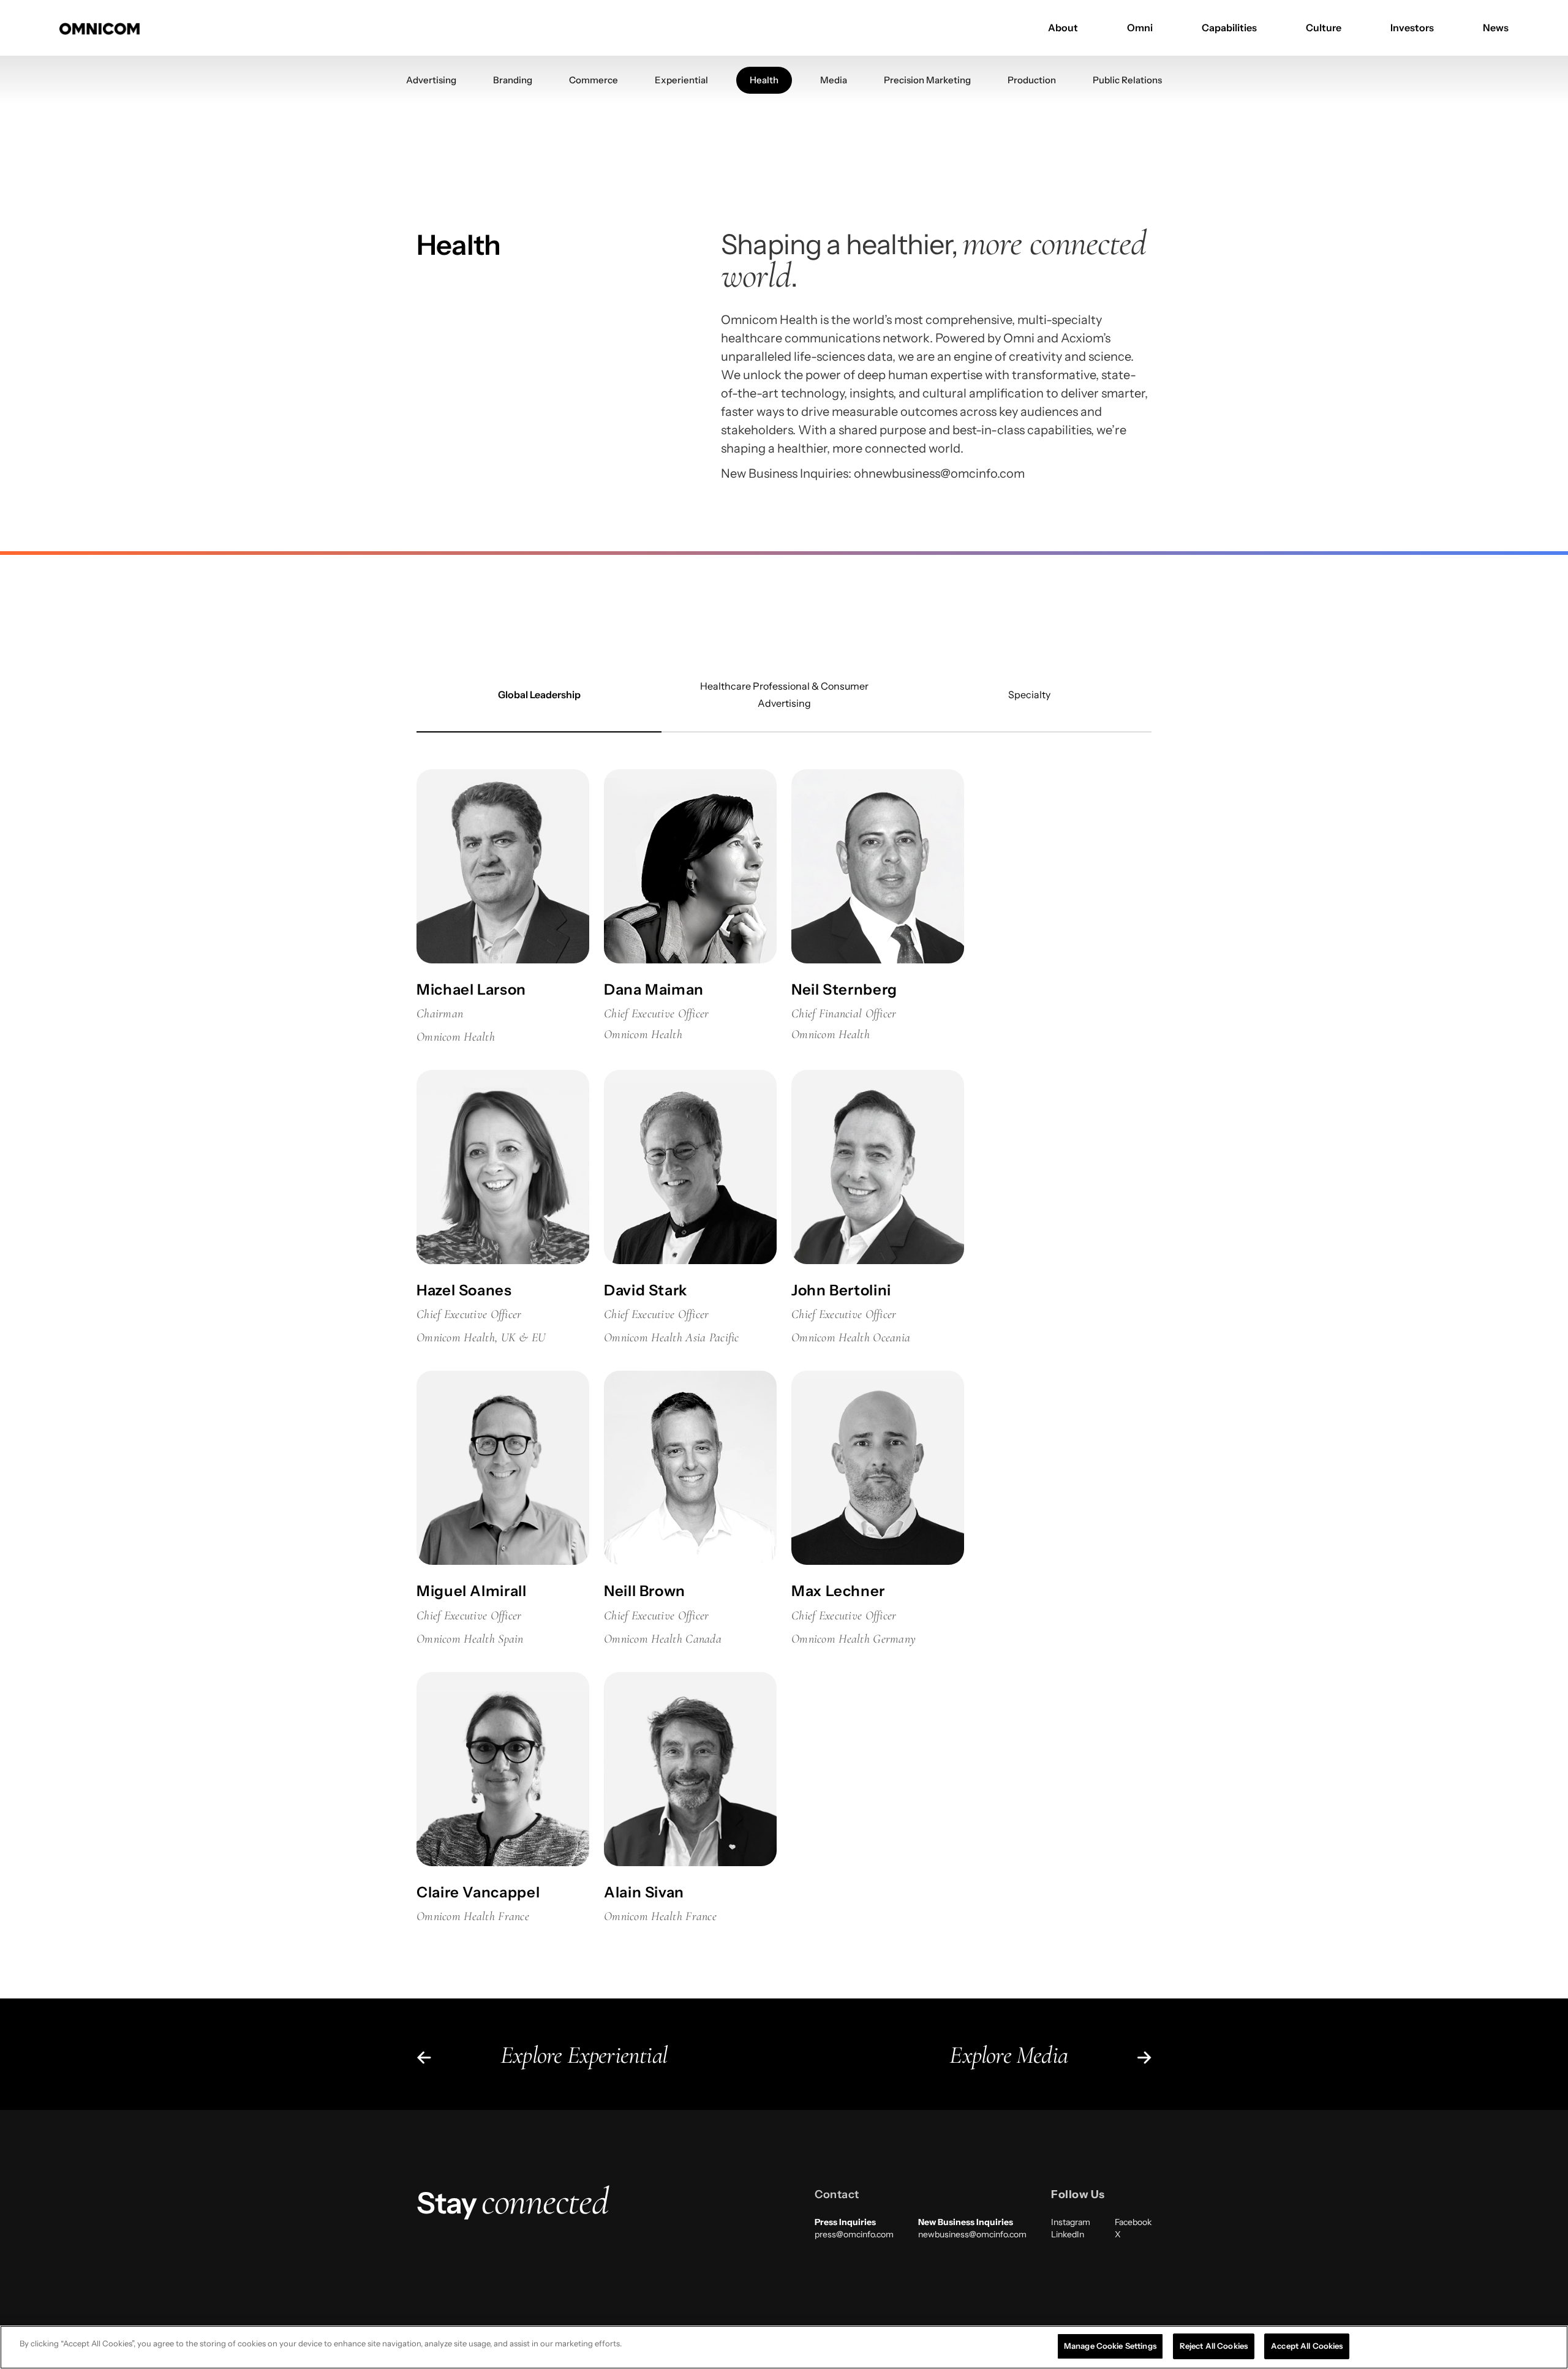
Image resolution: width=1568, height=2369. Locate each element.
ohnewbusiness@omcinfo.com (939, 473)
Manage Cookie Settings (1110, 2346)
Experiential (681, 80)
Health (764, 80)
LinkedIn (1068, 2234)
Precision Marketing (927, 80)
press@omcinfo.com (854, 2234)
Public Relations (1127, 80)
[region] (784, 2347)
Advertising (431, 80)
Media (834, 80)
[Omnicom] (100, 28)
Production (1032, 80)
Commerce (594, 80)
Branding (513, 80)
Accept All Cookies (1307, 2346)
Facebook (1133, 2222)
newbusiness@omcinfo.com (972, 2234)
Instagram (1071, 2222)
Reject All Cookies (1214, 2346)
